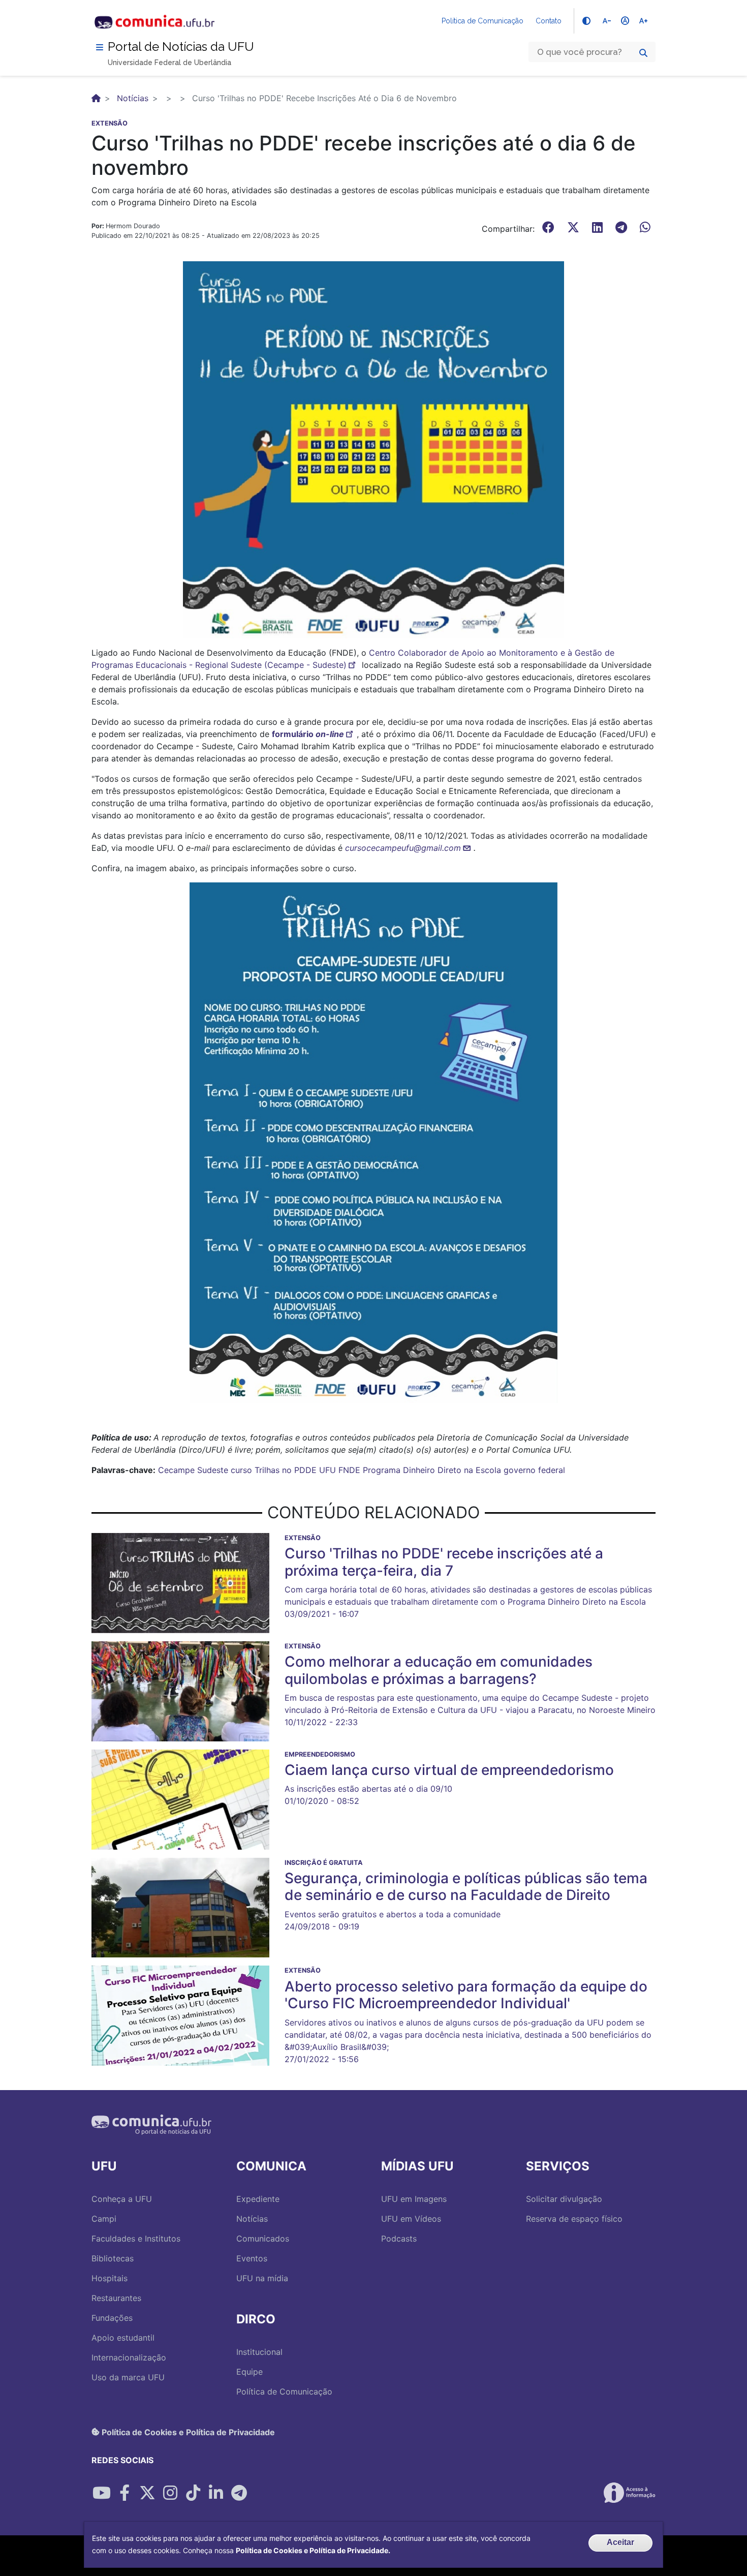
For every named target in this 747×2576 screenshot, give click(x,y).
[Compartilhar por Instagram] (170, 2493)
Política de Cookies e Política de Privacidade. (313, 2550)
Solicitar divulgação (564, 2199)
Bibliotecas (113, 2258)
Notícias (133, 98)
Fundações (112, 2318)
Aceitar (620, 2542)
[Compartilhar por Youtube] (102, 2493)
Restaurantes (116, 2298)
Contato (549, 21)
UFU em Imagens (414, 2199)
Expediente (258, 2199)
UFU (328, 1470)
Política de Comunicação (483, 21)
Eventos (252, 2258)
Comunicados (263, 2238)
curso (241, 1470)
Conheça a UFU (122, 2199)
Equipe (250, 2372)
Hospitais (110, 2278)
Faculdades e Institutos (136, 2238)
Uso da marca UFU (128, 2377)
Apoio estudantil (123, 2338)
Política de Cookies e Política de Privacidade (187, 2432)
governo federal (534, 1470)
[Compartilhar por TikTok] (193, 2493)
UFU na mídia (262, 2278)
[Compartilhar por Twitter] (147, 2493)
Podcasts (399, 2238)
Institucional (259, 2352)
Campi (104, 2219)
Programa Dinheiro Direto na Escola (432, 1470)
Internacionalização (129, 2357)
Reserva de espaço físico (574, 2219)
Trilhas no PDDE (286, 1470)
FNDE (349, 1470)
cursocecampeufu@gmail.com (403, 848)
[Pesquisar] (643, 53)
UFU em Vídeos (411, 2219)
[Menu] (100, 47)
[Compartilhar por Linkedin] (216, 2493)
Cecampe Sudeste (193, 1470)
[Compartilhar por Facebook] (124, 2493)
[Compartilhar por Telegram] (239, 2493)
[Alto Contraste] (586, 21)
